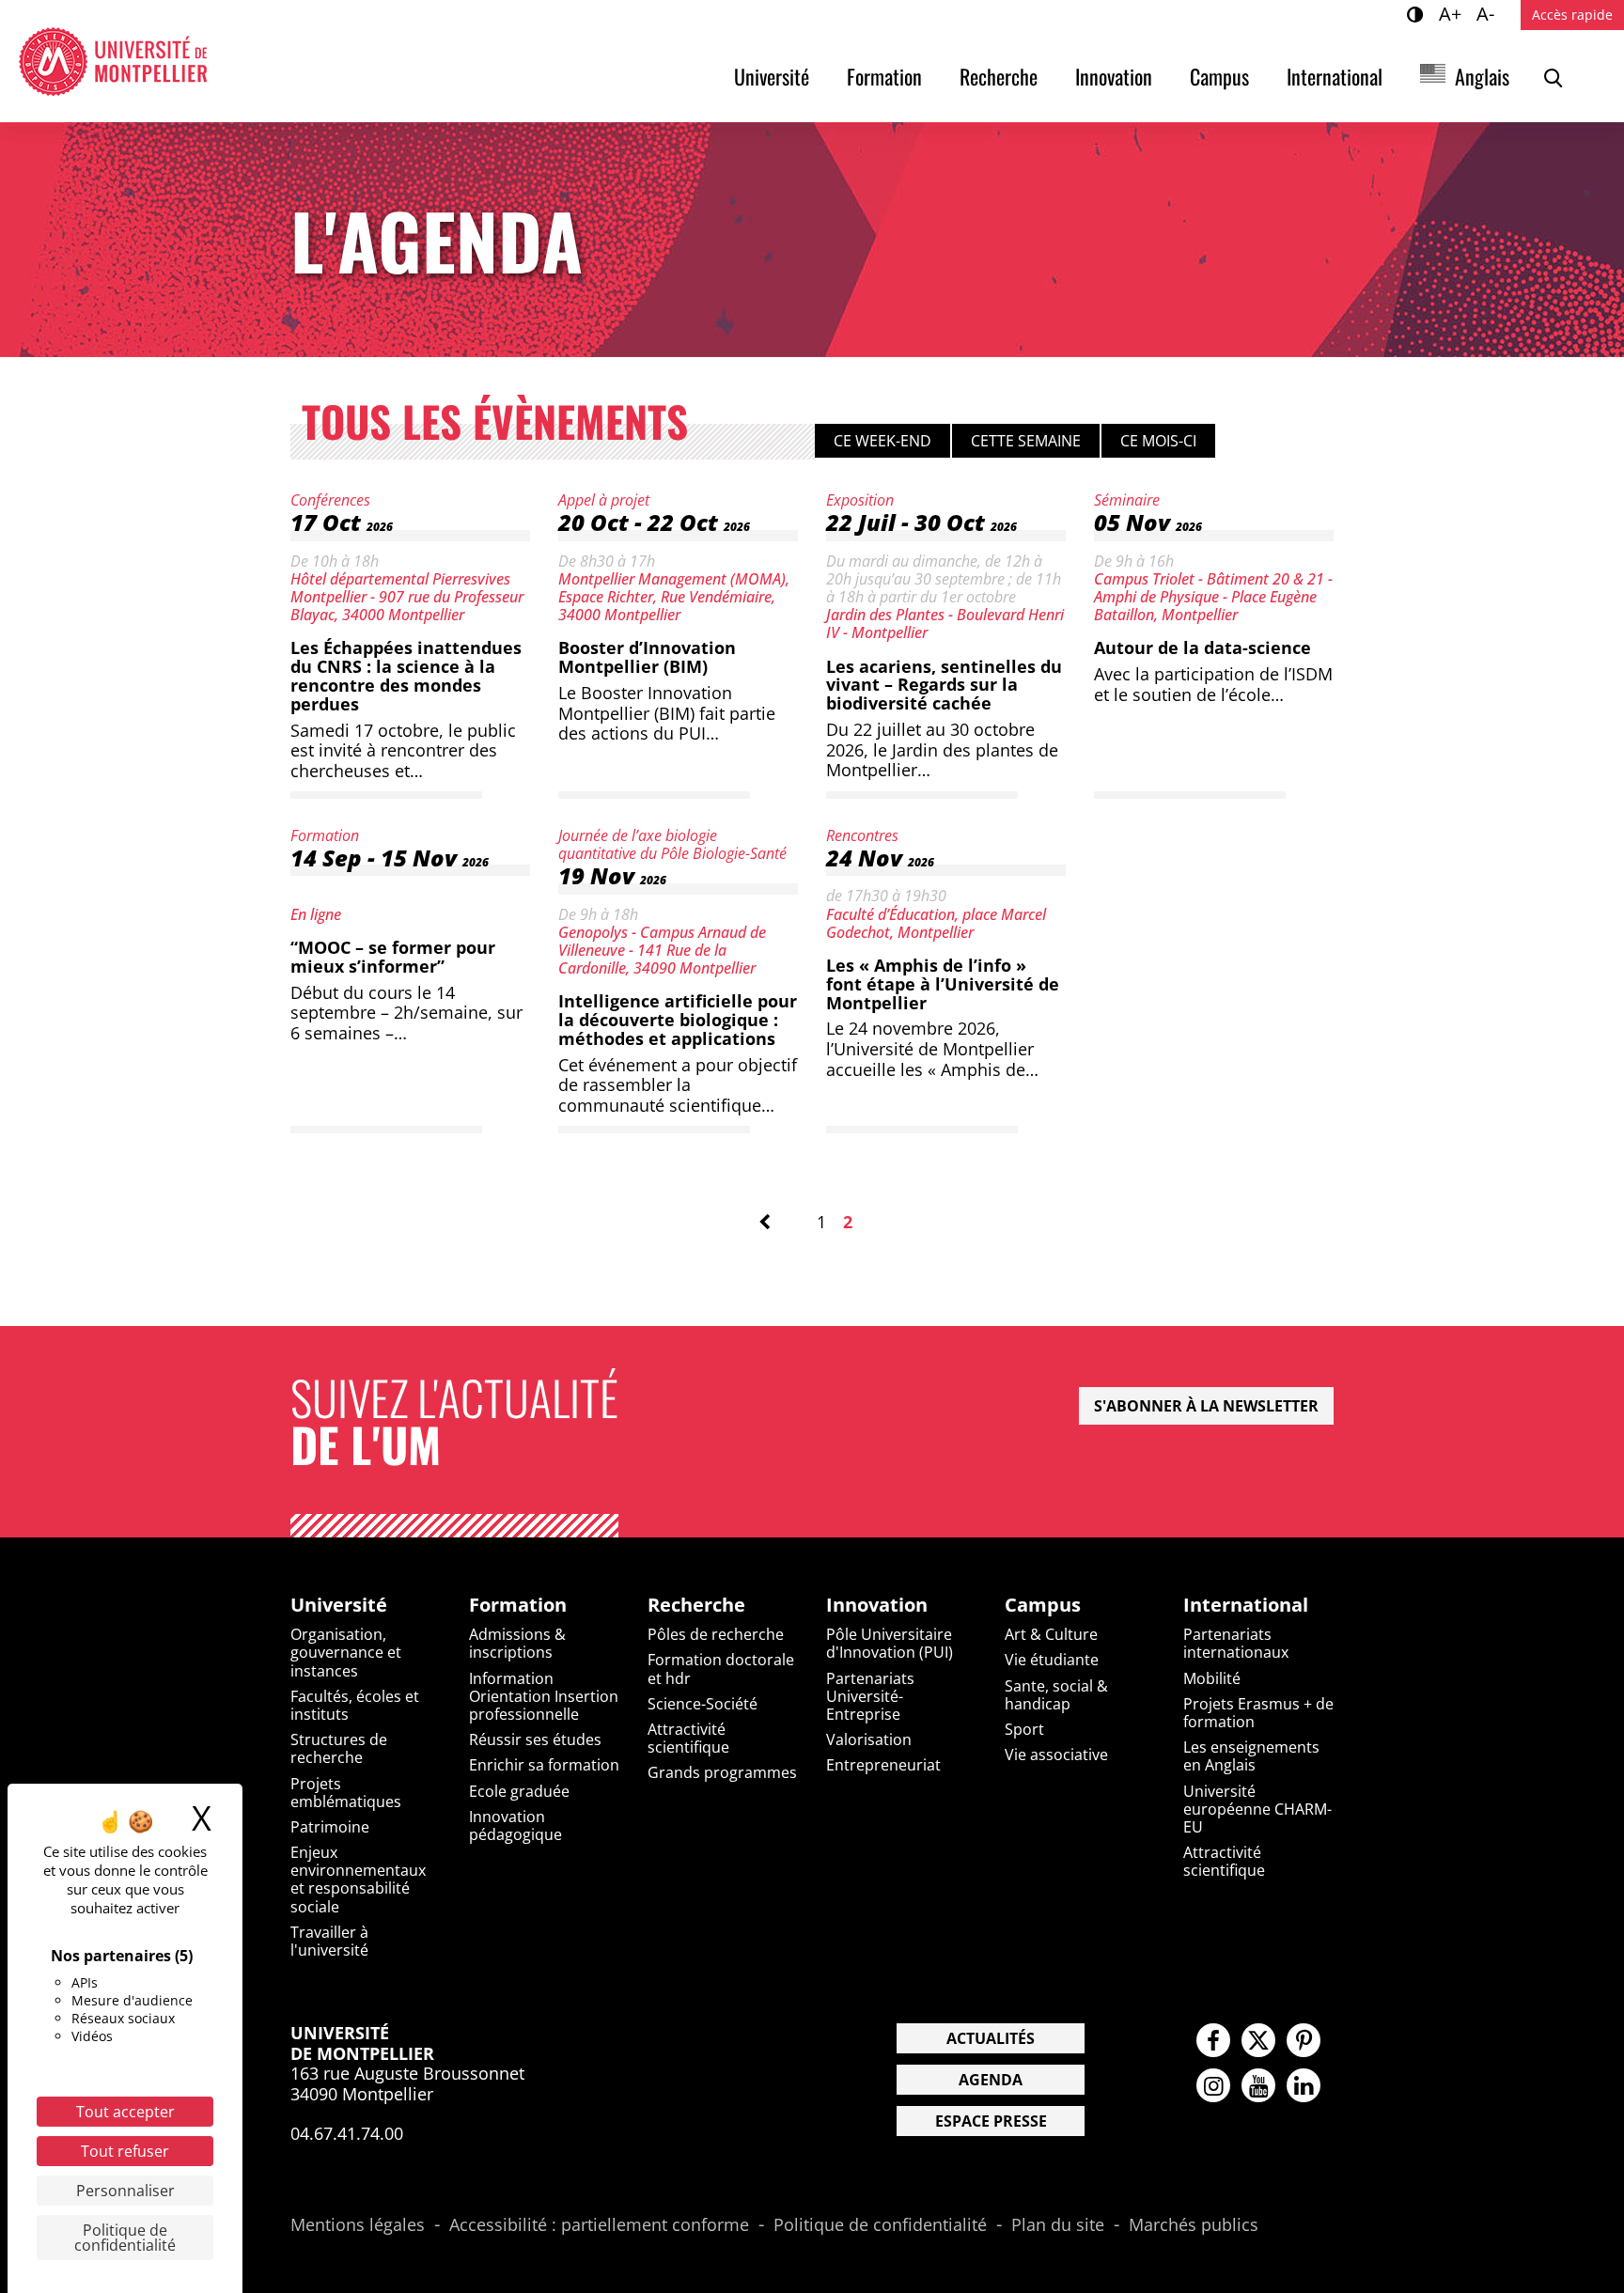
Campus (1219, 76)
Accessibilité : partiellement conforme (599, 2225)
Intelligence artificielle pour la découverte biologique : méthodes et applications (678, 1020)
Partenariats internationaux (1236, 1643)
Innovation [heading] (877, 1605)
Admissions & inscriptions (517, 1643)
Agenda (991, 2080)
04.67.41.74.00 (347, 2133)
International (1335, 76)
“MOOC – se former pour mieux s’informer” (393, 957)
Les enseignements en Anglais (1251, 1756)
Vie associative (1056, 1755)
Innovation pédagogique (515, 1825)
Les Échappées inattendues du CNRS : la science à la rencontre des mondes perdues (406, 675)
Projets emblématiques (346, 1793)
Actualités (991, 2038)
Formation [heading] (518, 1605)
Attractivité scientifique (688, 1738)
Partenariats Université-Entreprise (870, 1696)
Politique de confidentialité (880, 2225)
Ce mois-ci (1158, 441)
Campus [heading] (1043, 1605)
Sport (1024, 1729)
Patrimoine (330, 1827)
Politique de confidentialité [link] (125, 2238)
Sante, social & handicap (1056, 1695)
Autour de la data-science (1202, 647)
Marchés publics (1194, 2225)
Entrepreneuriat (883, 1765)
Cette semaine (1026, 441)
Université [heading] (339, 1605)
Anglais (1482, 76)
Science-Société (703, 1704)
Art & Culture (1051, 1634)
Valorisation (869, 1739)
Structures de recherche (339, 1748)
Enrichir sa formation (544, 1765)
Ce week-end (882, 441)
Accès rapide (1572, 15)
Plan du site (1058, 2225)
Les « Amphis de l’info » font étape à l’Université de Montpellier (943, 984)
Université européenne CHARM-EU (1257, 1809)
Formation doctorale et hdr (721, 1669)
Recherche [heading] (696, 1605)
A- (1488, 13)
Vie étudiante (1052, 1660)
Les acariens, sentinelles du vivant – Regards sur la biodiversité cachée (944, 685)
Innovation (1114, 76)
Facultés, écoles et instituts (355, 1705)
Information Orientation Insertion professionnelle (544, 1696)
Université (772, 76)
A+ (1453, 13)
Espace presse (991, 2121)
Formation (884, 76)
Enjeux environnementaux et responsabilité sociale (358, 1880)
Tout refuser (125, 2151)
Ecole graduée (519, 1791)
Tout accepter (125, 2112)
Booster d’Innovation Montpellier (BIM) (647, 657)
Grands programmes (722, 1772)
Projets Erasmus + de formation (1258, 1713)
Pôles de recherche (716, 1634)
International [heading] (1246, 1605)
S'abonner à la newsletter (1206, 1406)
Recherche (999, 76)
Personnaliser (125, 2191)
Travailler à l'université (329, 1941)
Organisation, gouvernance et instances (346, 1652)
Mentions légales (358, 2225)
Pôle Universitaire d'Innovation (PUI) (890, 1643)
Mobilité (1212, 1678)
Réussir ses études (535, 1739)
